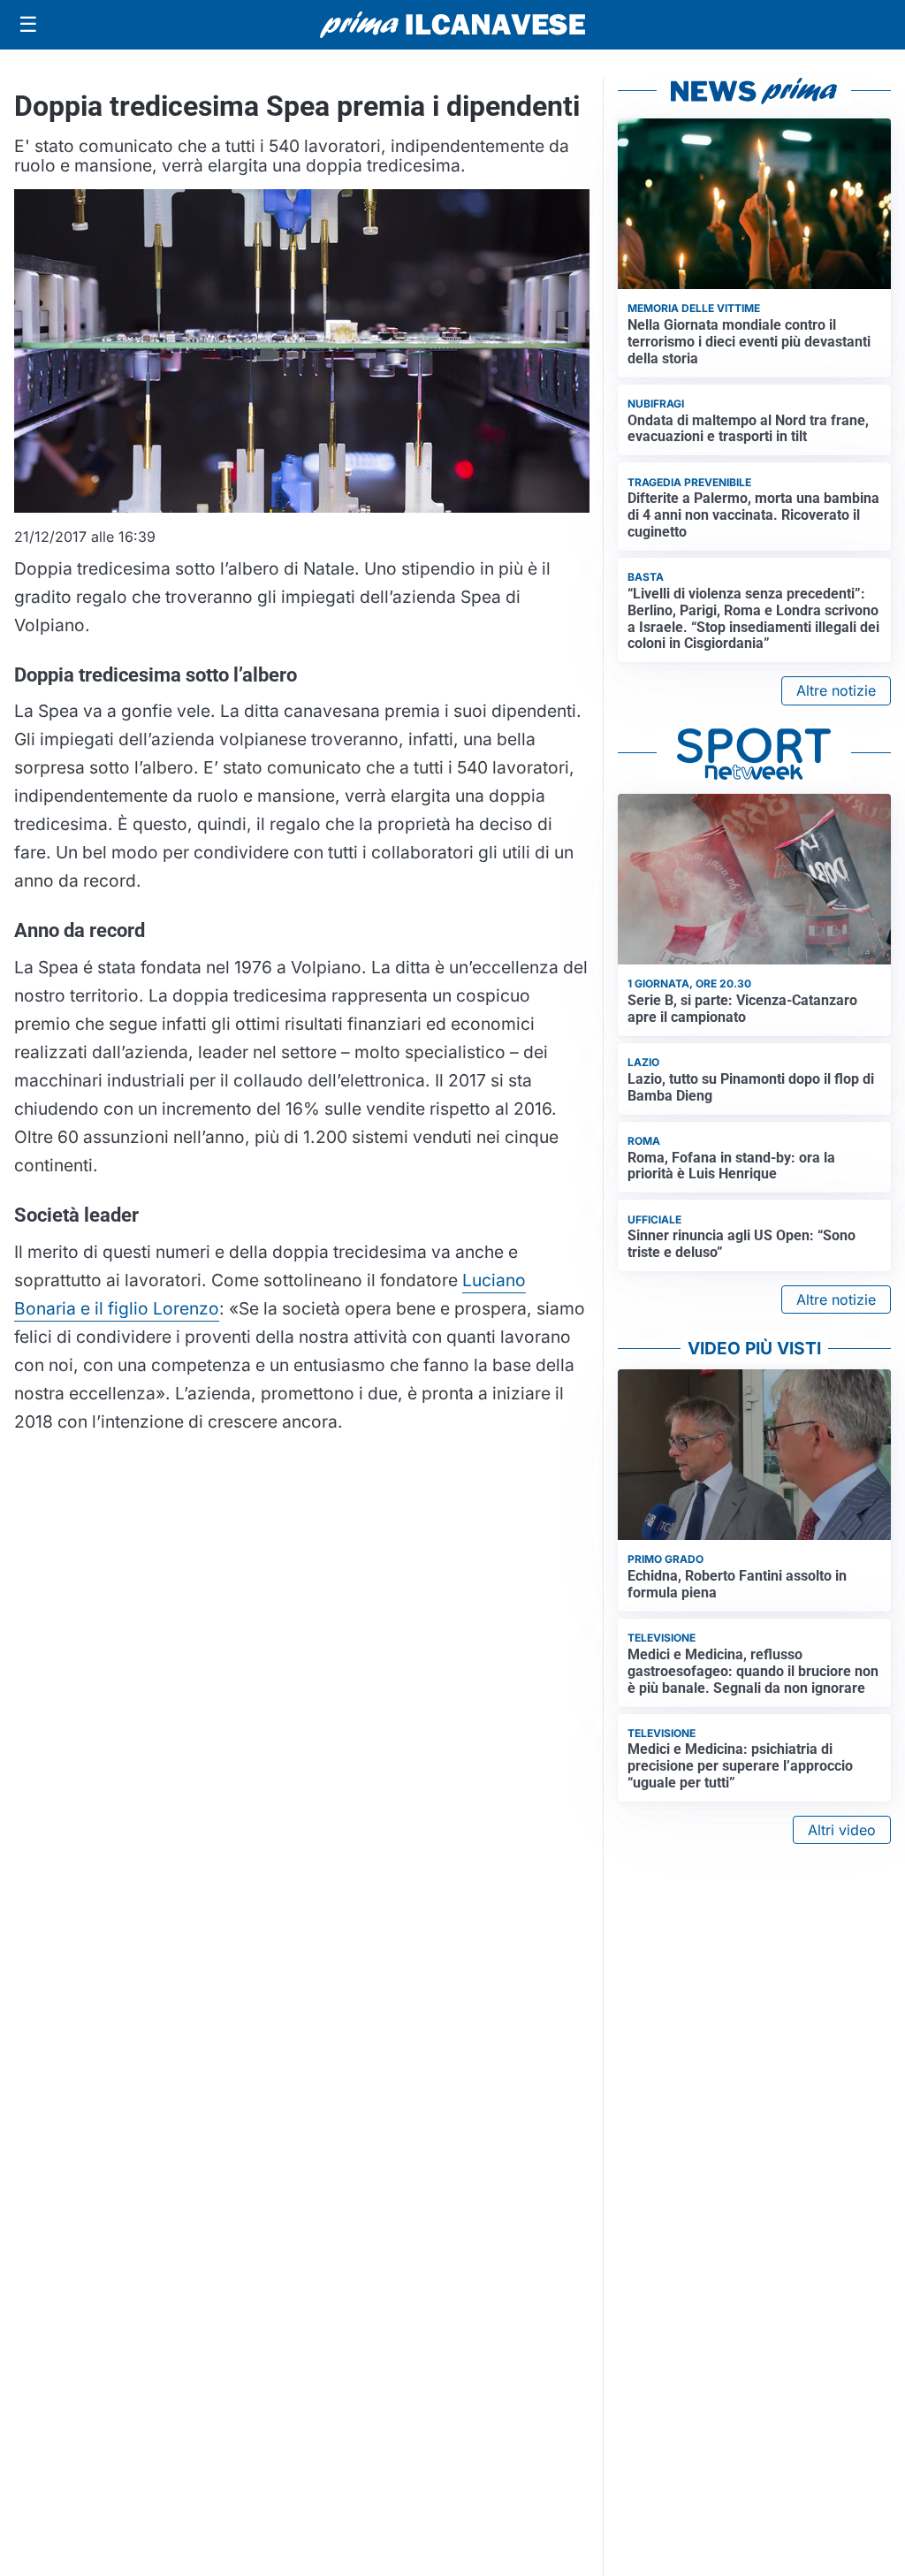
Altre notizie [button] (836, 690)
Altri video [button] (842, 1830)
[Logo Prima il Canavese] (452, 25)
